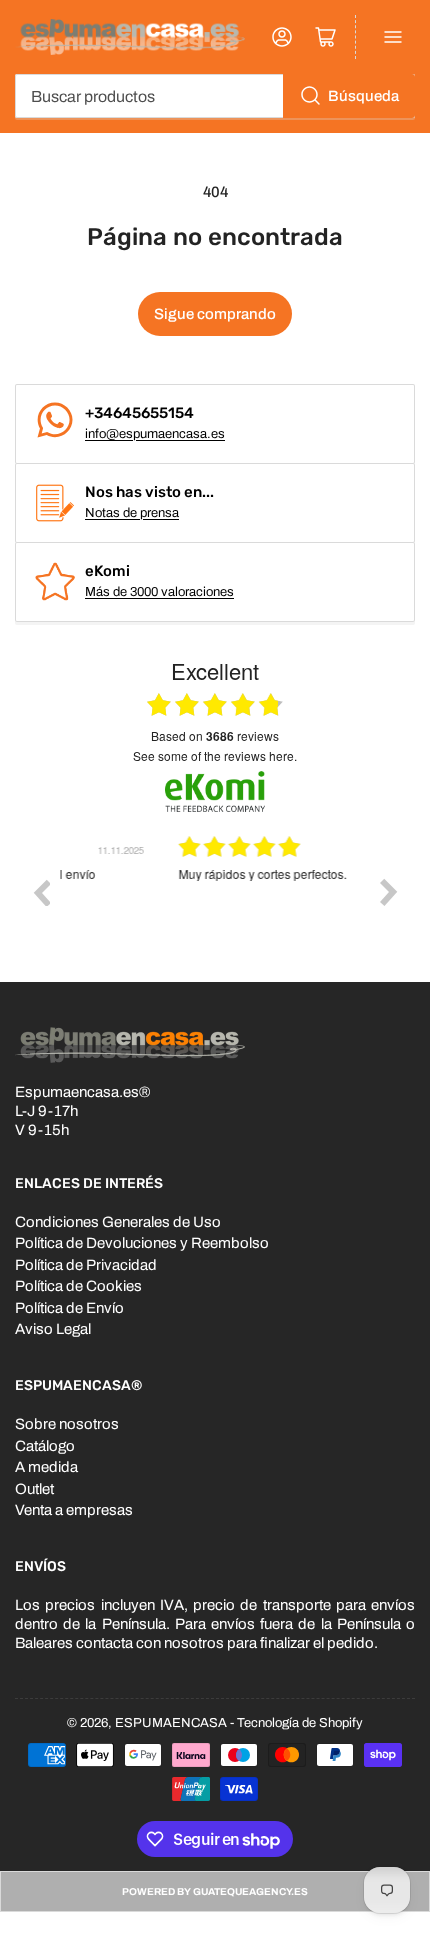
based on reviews (215, 736)
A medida (46, 1467)
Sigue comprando (215, 314)
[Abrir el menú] (393, 37)
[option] (215, 907)
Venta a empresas (74, 1510)
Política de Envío (69, 1308)
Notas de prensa (132, 513)
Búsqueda (363, 96)
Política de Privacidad (86, 1265)
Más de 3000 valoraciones (159, 592)
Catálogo (45, 1446)
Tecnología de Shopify (300, 1723)
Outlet (34, 1489)
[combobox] (215, 96)
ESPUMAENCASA (171, 1723)
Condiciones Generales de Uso (118, 1222)
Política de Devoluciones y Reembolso (142, 1243)
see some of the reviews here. (215, 755)
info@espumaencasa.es (155, 434)
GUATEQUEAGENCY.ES (250, 1891)
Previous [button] (41, 892)
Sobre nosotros (67, 1424)
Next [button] (389, 892)
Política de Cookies (78, 1286)
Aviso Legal (53, 1329)
